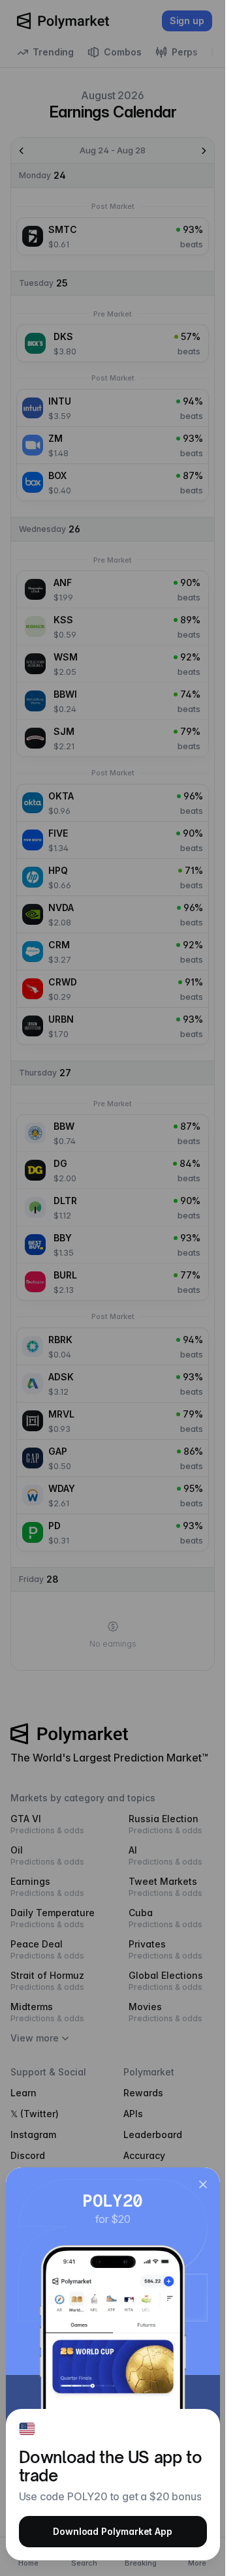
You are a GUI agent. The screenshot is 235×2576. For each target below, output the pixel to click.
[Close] (203, 2184)
